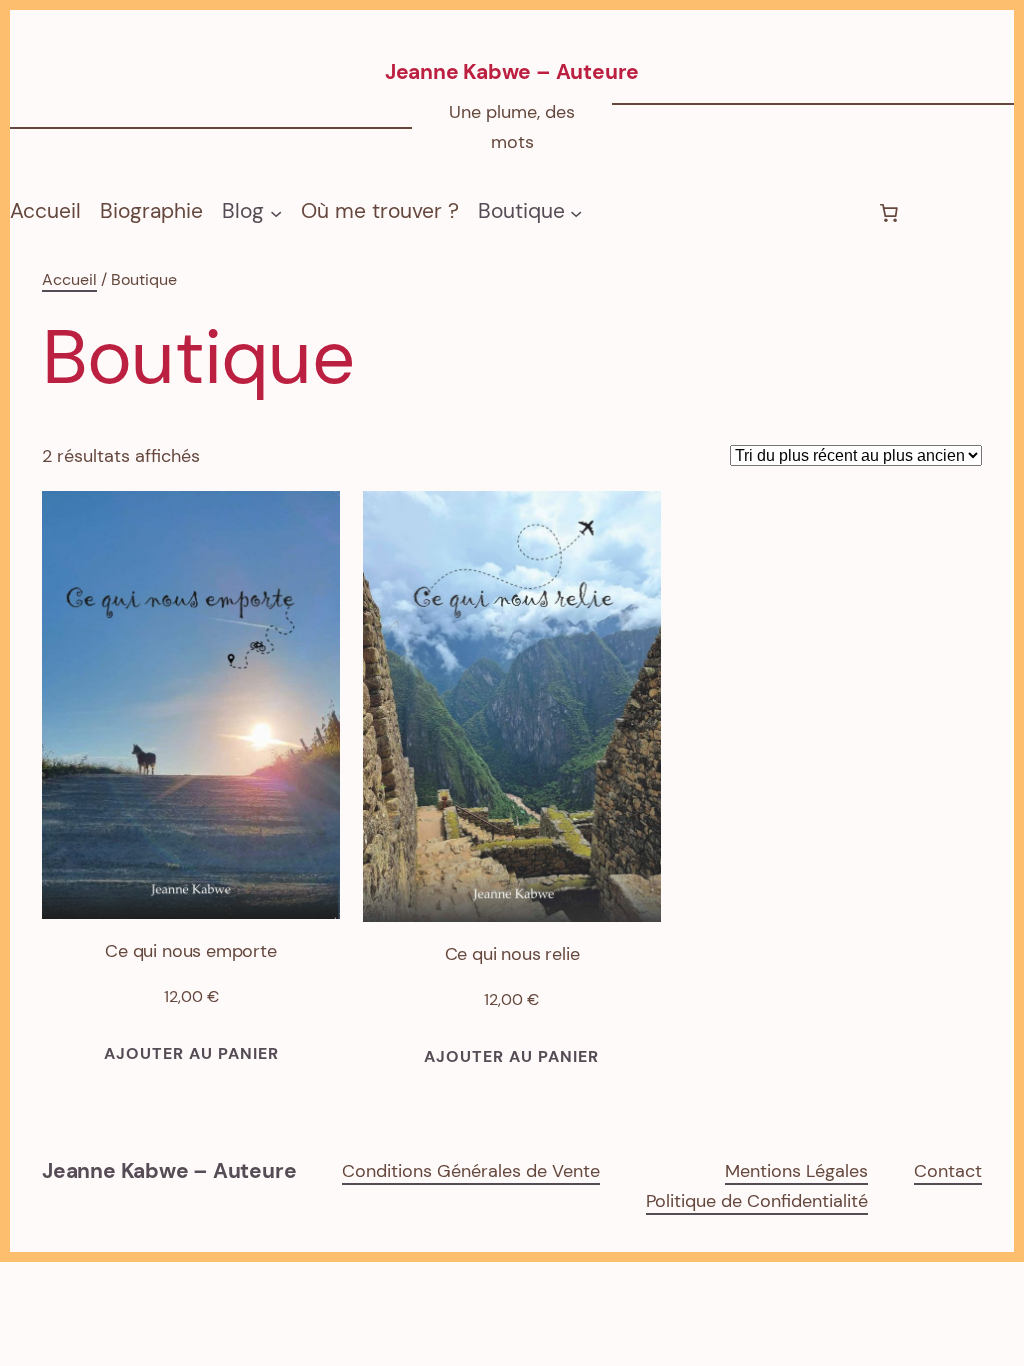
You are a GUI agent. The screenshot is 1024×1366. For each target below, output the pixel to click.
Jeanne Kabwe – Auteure (512, 72)
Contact (948, 1171)
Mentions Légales (796, 1171)
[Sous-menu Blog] (276, 212)
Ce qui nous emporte (191, 951)
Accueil (45, 211)
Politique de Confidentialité (757, 1201)
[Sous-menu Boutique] (576, 212)
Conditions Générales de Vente (471, 1171)
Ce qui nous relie (512, 954)
